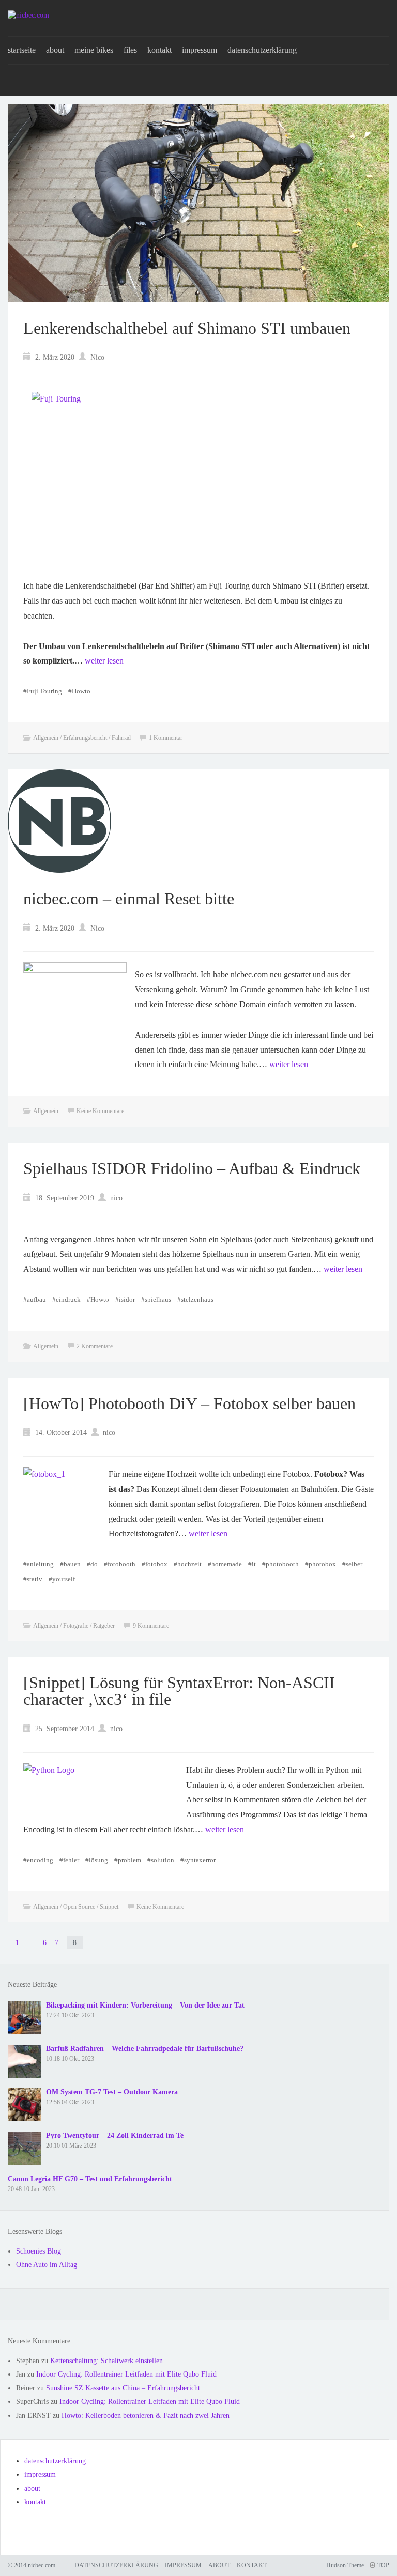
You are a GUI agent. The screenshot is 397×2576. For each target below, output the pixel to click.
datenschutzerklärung (262, 50)
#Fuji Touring (43, 691)
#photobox (320, 1564)
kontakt (159, 50)
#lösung (97, 1860)
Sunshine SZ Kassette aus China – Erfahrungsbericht (123, 2388)
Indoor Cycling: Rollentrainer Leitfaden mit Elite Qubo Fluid (126, 2374)
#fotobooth (120, 1564)
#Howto (79, 691)
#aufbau (35, 1299)
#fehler (69, 1860)
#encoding (38, 1860)
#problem (128, 1860)
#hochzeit (188, 1564)
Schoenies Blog (39, 2251)
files (130, 50)
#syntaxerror (198, 1860)
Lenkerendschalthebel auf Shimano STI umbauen (187, 328)
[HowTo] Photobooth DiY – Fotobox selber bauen (189, 1403)
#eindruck (66, 1299)
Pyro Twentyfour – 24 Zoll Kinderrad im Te (115, 2135)
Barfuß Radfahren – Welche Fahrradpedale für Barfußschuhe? (145, 2049)
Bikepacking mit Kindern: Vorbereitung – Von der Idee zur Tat (145, 2005)
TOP (383, 2565)
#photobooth (280, 1564)
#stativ (33, 1579)
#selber (352, 1564)
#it (252, 1564)
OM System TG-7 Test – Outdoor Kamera (112, 2092)
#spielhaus (156, 1299)
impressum (200, 50)
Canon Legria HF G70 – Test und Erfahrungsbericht (90, 2179)
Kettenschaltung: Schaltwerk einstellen (106, 2361)
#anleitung (39, 1564)
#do (92, 1564)
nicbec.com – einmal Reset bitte (129, 899)
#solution (161, 1860)
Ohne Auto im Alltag (47, 2265)
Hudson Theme (345, 2565)
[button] (375, 14)
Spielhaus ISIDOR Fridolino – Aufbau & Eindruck (192, 1168)
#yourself (62, 1579)
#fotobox (155, 1564)
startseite (22, 50)
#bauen (70, 1564)
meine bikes (94, 50)
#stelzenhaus (195, 1299)
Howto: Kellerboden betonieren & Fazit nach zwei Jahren (146, 2416)
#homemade (225, 1564)
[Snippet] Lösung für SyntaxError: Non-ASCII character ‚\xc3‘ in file (179, 1691)
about (55, 50)
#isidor (125, 1299)
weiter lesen (104, 661)
